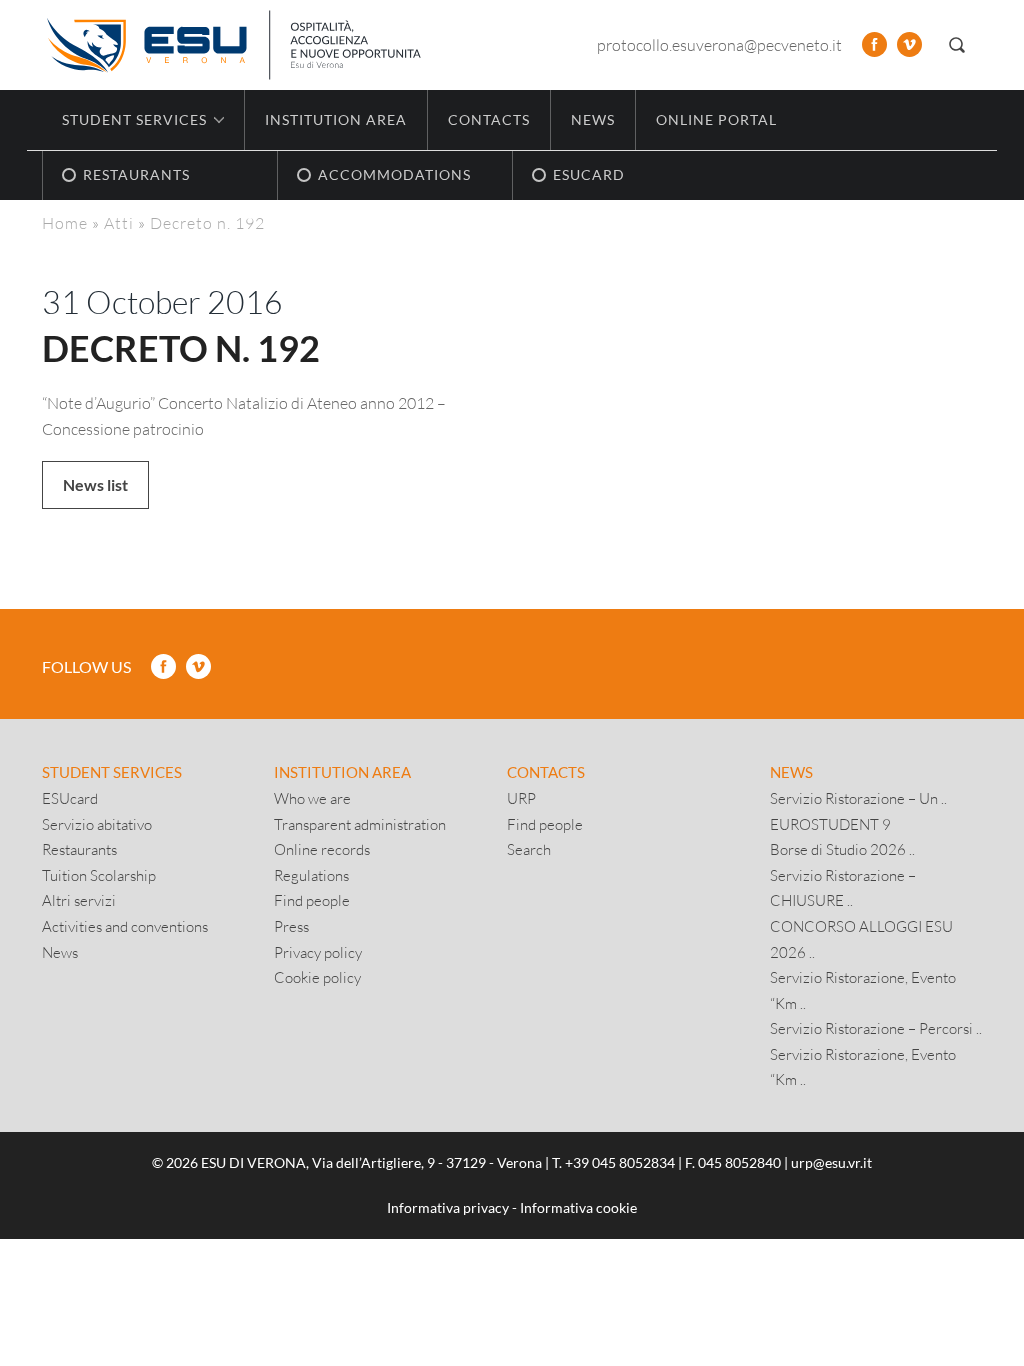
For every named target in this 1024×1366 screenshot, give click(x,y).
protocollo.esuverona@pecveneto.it (719, 44)
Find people (312, 900)
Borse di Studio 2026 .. (842, 849)
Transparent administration (360, 824)
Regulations (311, 875)
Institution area (336, 119)
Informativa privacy (448, 1207)
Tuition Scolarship (99, 875)
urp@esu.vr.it (831, 1162)
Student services (112, 772)
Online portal (716, 119)
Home (65, 222)
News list (95, 484)
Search (529, 849)
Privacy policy (318, 952)
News (593, 119)
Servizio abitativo (97, 824)
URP (521, 798)
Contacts (489, 119)
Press (291, 926)
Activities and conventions (125, 926)
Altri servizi (79, 900)
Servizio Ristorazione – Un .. (858, 798)
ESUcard (70, 798)
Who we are (312, 798)
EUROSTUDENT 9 (830, 824)
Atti (119, 222)
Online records (322, 849)
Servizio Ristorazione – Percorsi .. (876, 1028)
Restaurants (79, 849)
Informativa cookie (578, 1207)
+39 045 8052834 (620, 1162)
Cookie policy (317, 977)
